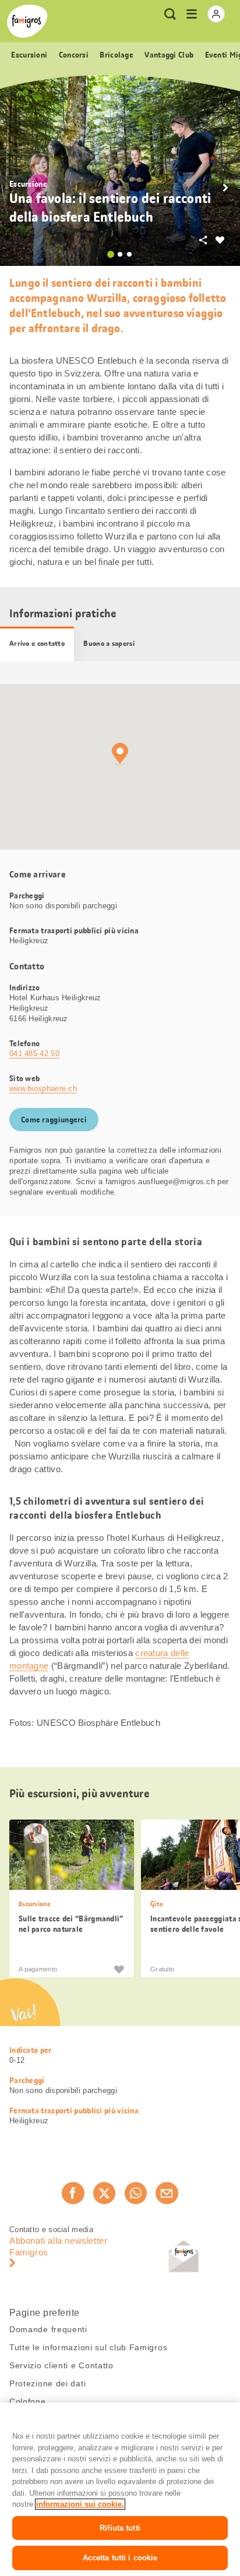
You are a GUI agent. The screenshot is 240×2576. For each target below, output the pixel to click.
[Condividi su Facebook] (73, 2193)
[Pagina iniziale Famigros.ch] (27, 21)
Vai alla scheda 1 (111, 254)
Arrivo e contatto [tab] (37, 644)
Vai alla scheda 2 (120, 254)
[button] (225, 188)
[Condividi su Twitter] (104, 2193)
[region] (120, 2489)
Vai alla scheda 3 (129, 254)
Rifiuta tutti (120, 2528)
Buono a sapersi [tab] (109, 644)
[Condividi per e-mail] (167, 2193)
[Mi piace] (119, 1969)
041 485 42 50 (34, 1054)
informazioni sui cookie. (80, 2504)
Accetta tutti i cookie (120, 2558)
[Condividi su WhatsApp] (136, 2193)
